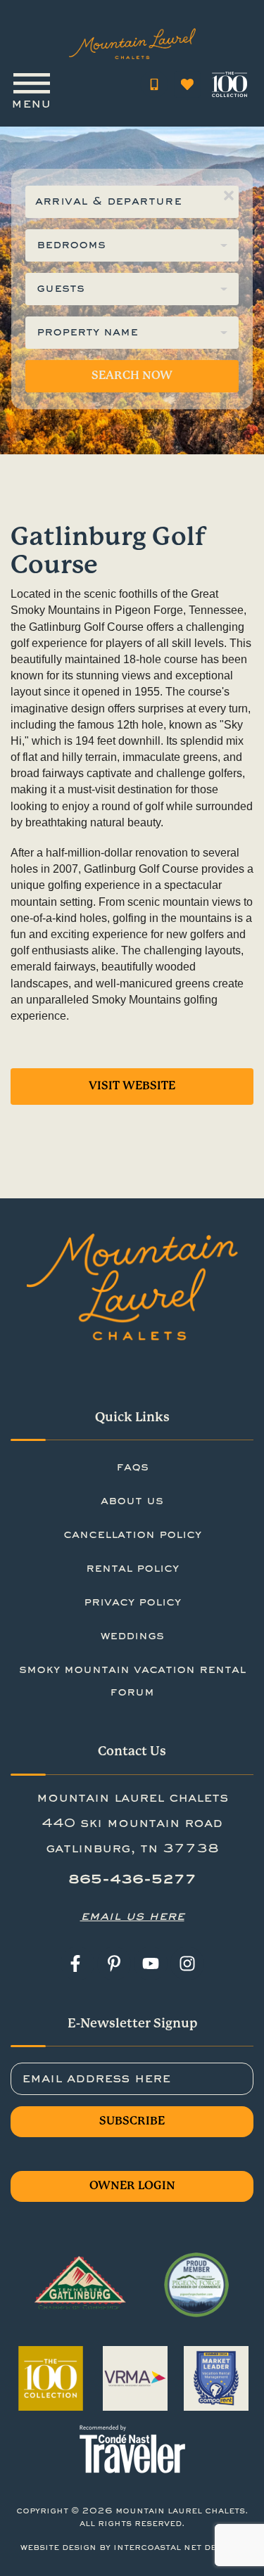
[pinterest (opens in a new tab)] (114, 1963)
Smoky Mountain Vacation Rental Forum (132, 1681)
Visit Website (132, 1086)
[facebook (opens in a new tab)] (77, 1963)
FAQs (132, 1468)
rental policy (132, 1569)
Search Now (132, 376)
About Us (132, 1501)
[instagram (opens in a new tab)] (187, 1963)
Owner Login (132, 2186)
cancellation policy (132, 1535)
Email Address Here (96, 2079)
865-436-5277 (132, 1880)
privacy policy (132, 1603)
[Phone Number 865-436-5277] (154, 84)
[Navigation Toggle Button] (31, 84)
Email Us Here (132, 1916)
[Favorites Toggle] (187, 84)
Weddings (132, 1636)
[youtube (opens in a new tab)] (151, 1963)
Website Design (58, 2548)
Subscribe (132, 2121)
